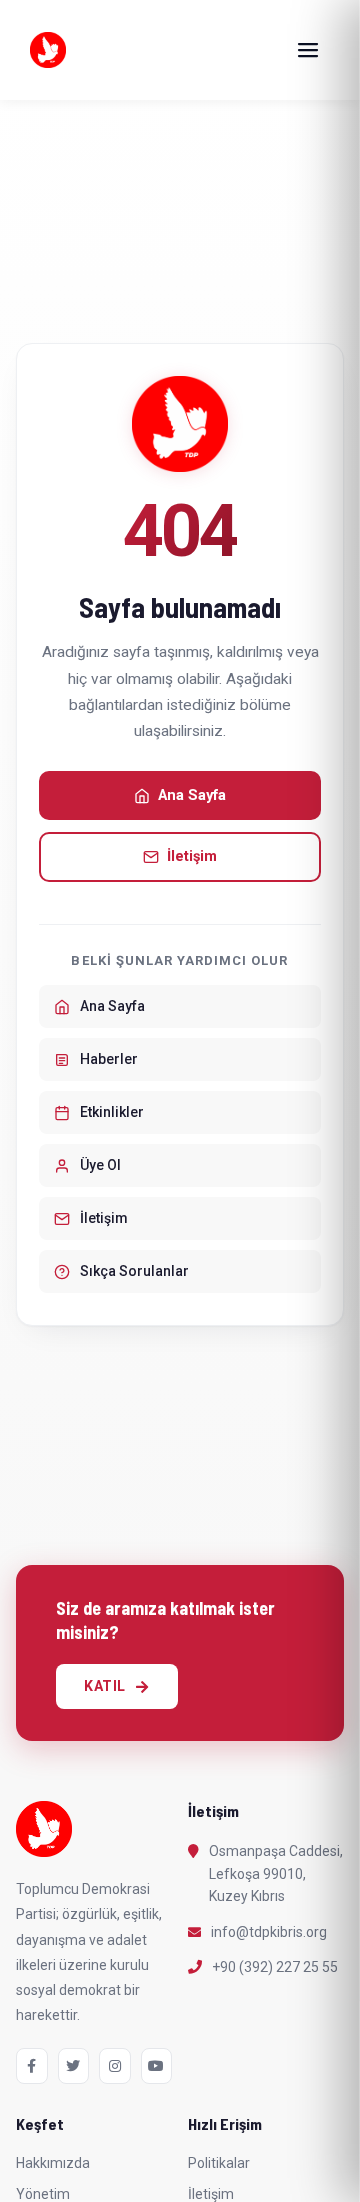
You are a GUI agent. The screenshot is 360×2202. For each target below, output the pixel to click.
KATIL (105, 1686)
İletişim (192, 856)
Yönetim (43, 2194)
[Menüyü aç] (308, 50)
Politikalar (219, 2163)
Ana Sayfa (192, 795)
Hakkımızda (53, 2163)
